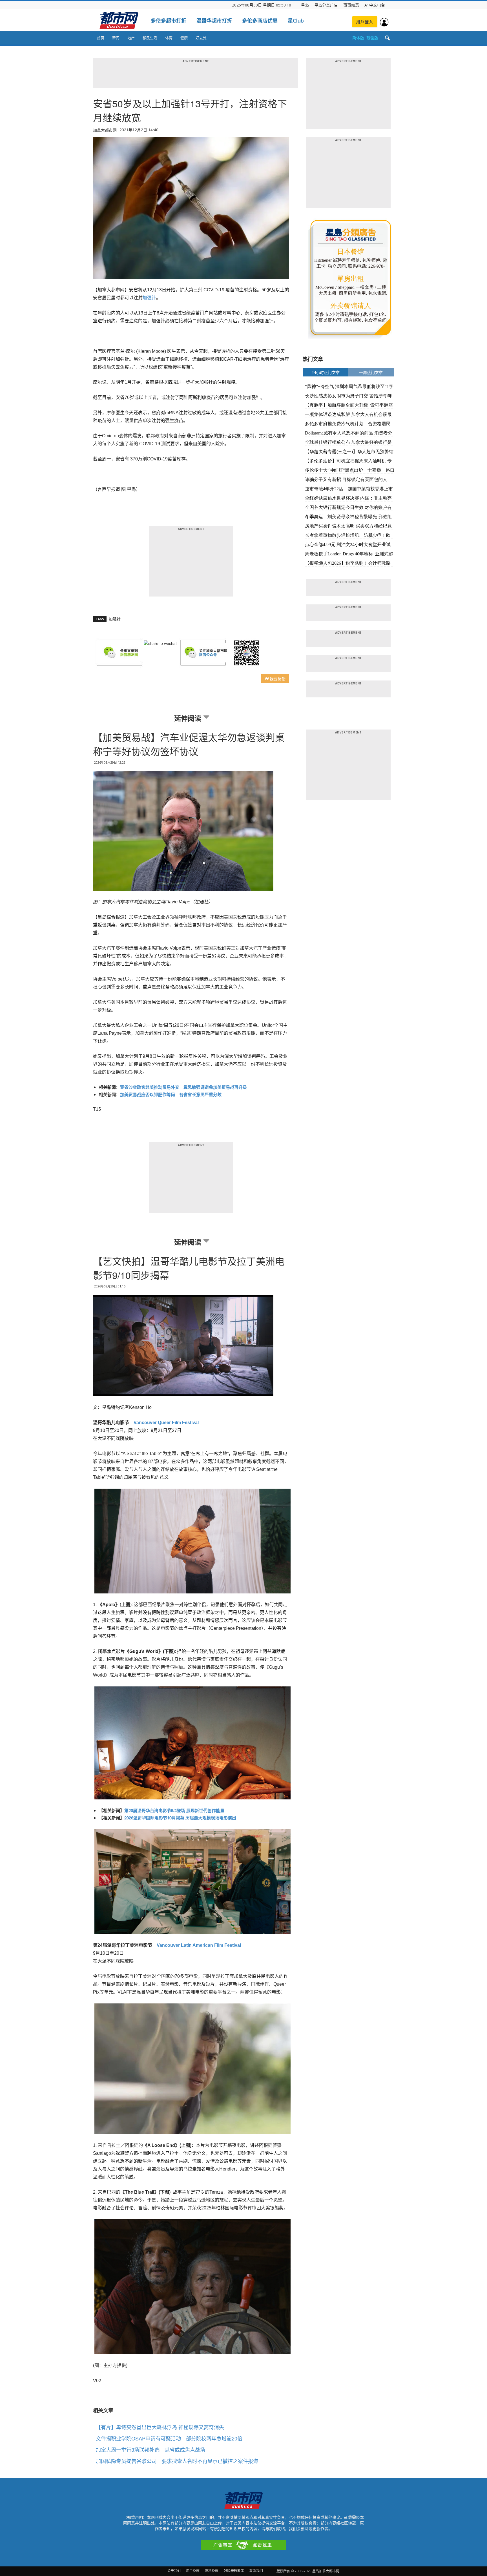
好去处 (201, 38)
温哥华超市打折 (214, 21)
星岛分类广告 (326, 5)
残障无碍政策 (234, 2571)
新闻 (116, 38)
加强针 (149, 298)
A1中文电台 (375, 5)
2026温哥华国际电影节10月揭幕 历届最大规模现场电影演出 (180, 1818)
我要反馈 (277, 679)
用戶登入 (365, 22)
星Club (296, 21)
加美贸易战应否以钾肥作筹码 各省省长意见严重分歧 (171, 1094)
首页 (101, 38)
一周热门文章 (371, 372)
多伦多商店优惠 (260, 21)
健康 (184, 38)
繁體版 (372, 38)
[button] (387, 38)
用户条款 (193, 2571)
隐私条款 (212, 2571)
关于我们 (174, 2571)
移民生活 (150, 38)
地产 (131, 38)
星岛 (305, 5)
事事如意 (351, 5)
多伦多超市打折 (169, 21)
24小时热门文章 (326, 372)
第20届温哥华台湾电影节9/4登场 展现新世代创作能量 (174, 1810)
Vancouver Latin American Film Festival (199, 1945)
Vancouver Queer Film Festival (166, 1423)
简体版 (358, 38)
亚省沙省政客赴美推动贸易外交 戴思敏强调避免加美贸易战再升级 (183, 1087)
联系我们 (256, 2571)
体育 (169, 38)
